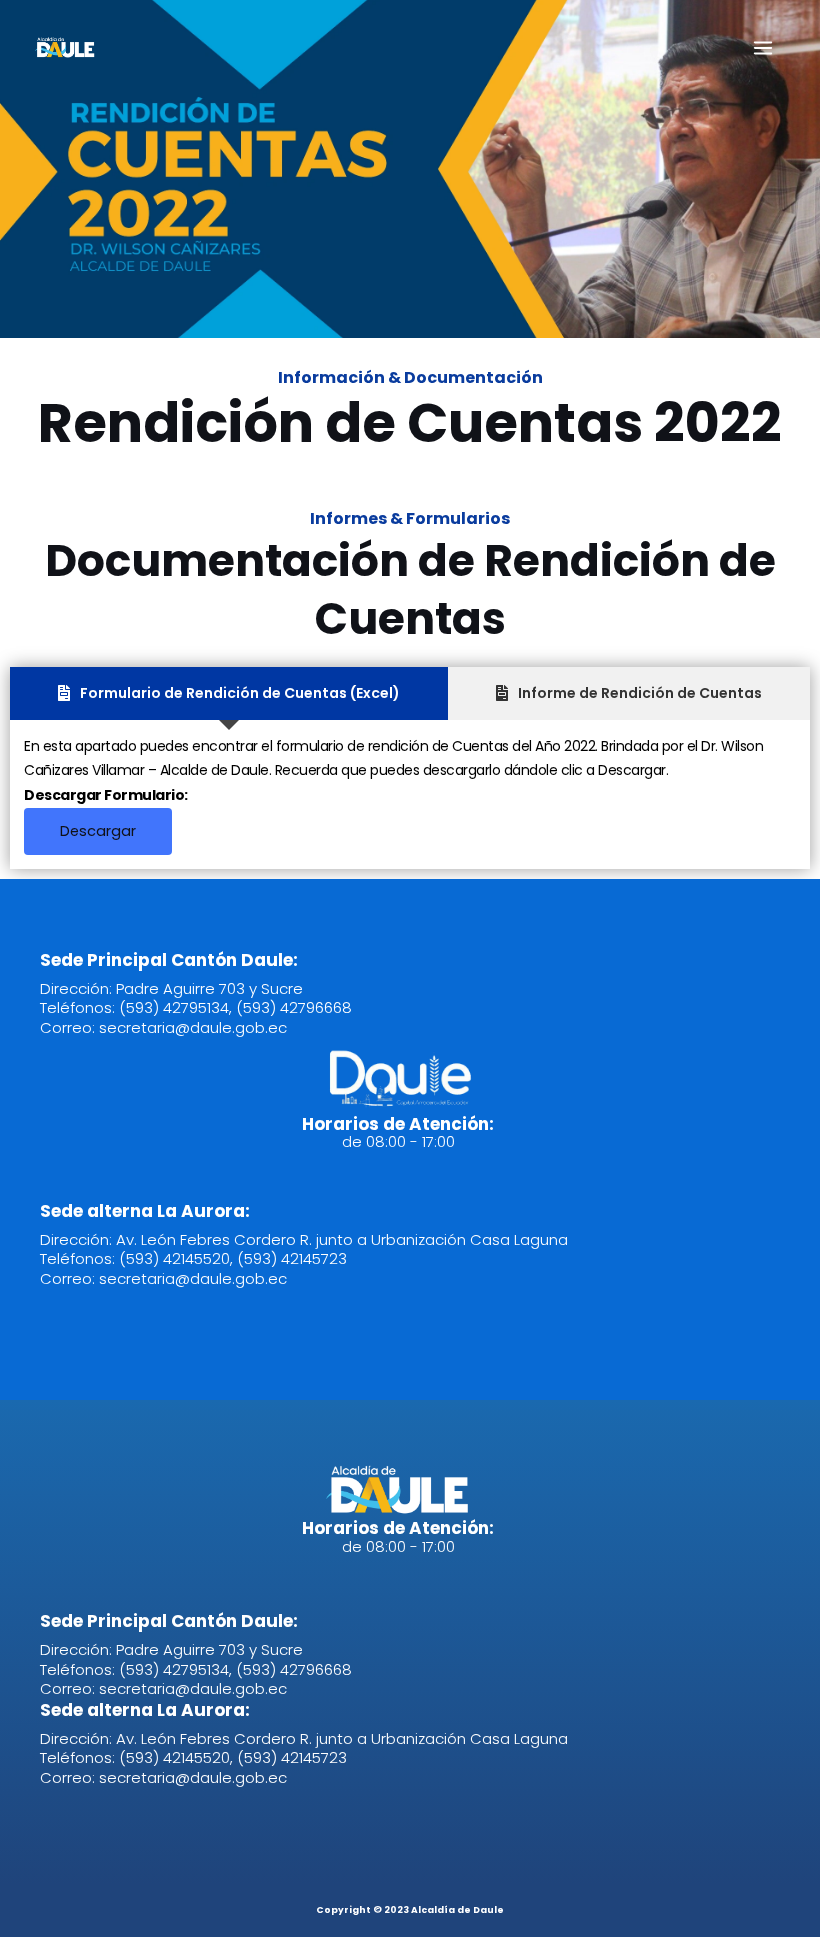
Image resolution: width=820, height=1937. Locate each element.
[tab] (229, 693)
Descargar (98, 831)
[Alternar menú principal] (763, 48)
